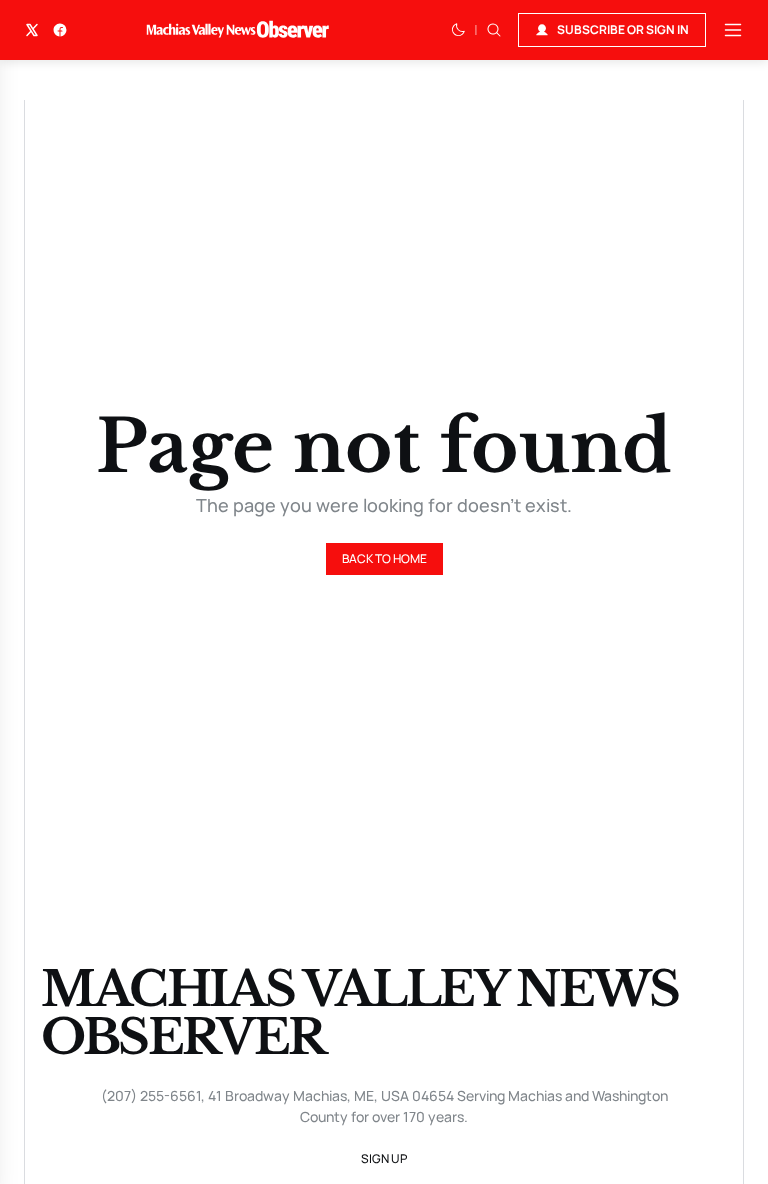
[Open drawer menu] (733, 30)
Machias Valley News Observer (359, 1013)
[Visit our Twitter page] (32, 30)
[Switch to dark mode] (458, 30)
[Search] (494, 30)
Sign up (384, 1158)
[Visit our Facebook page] (60, 30)
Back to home (384, 558)
